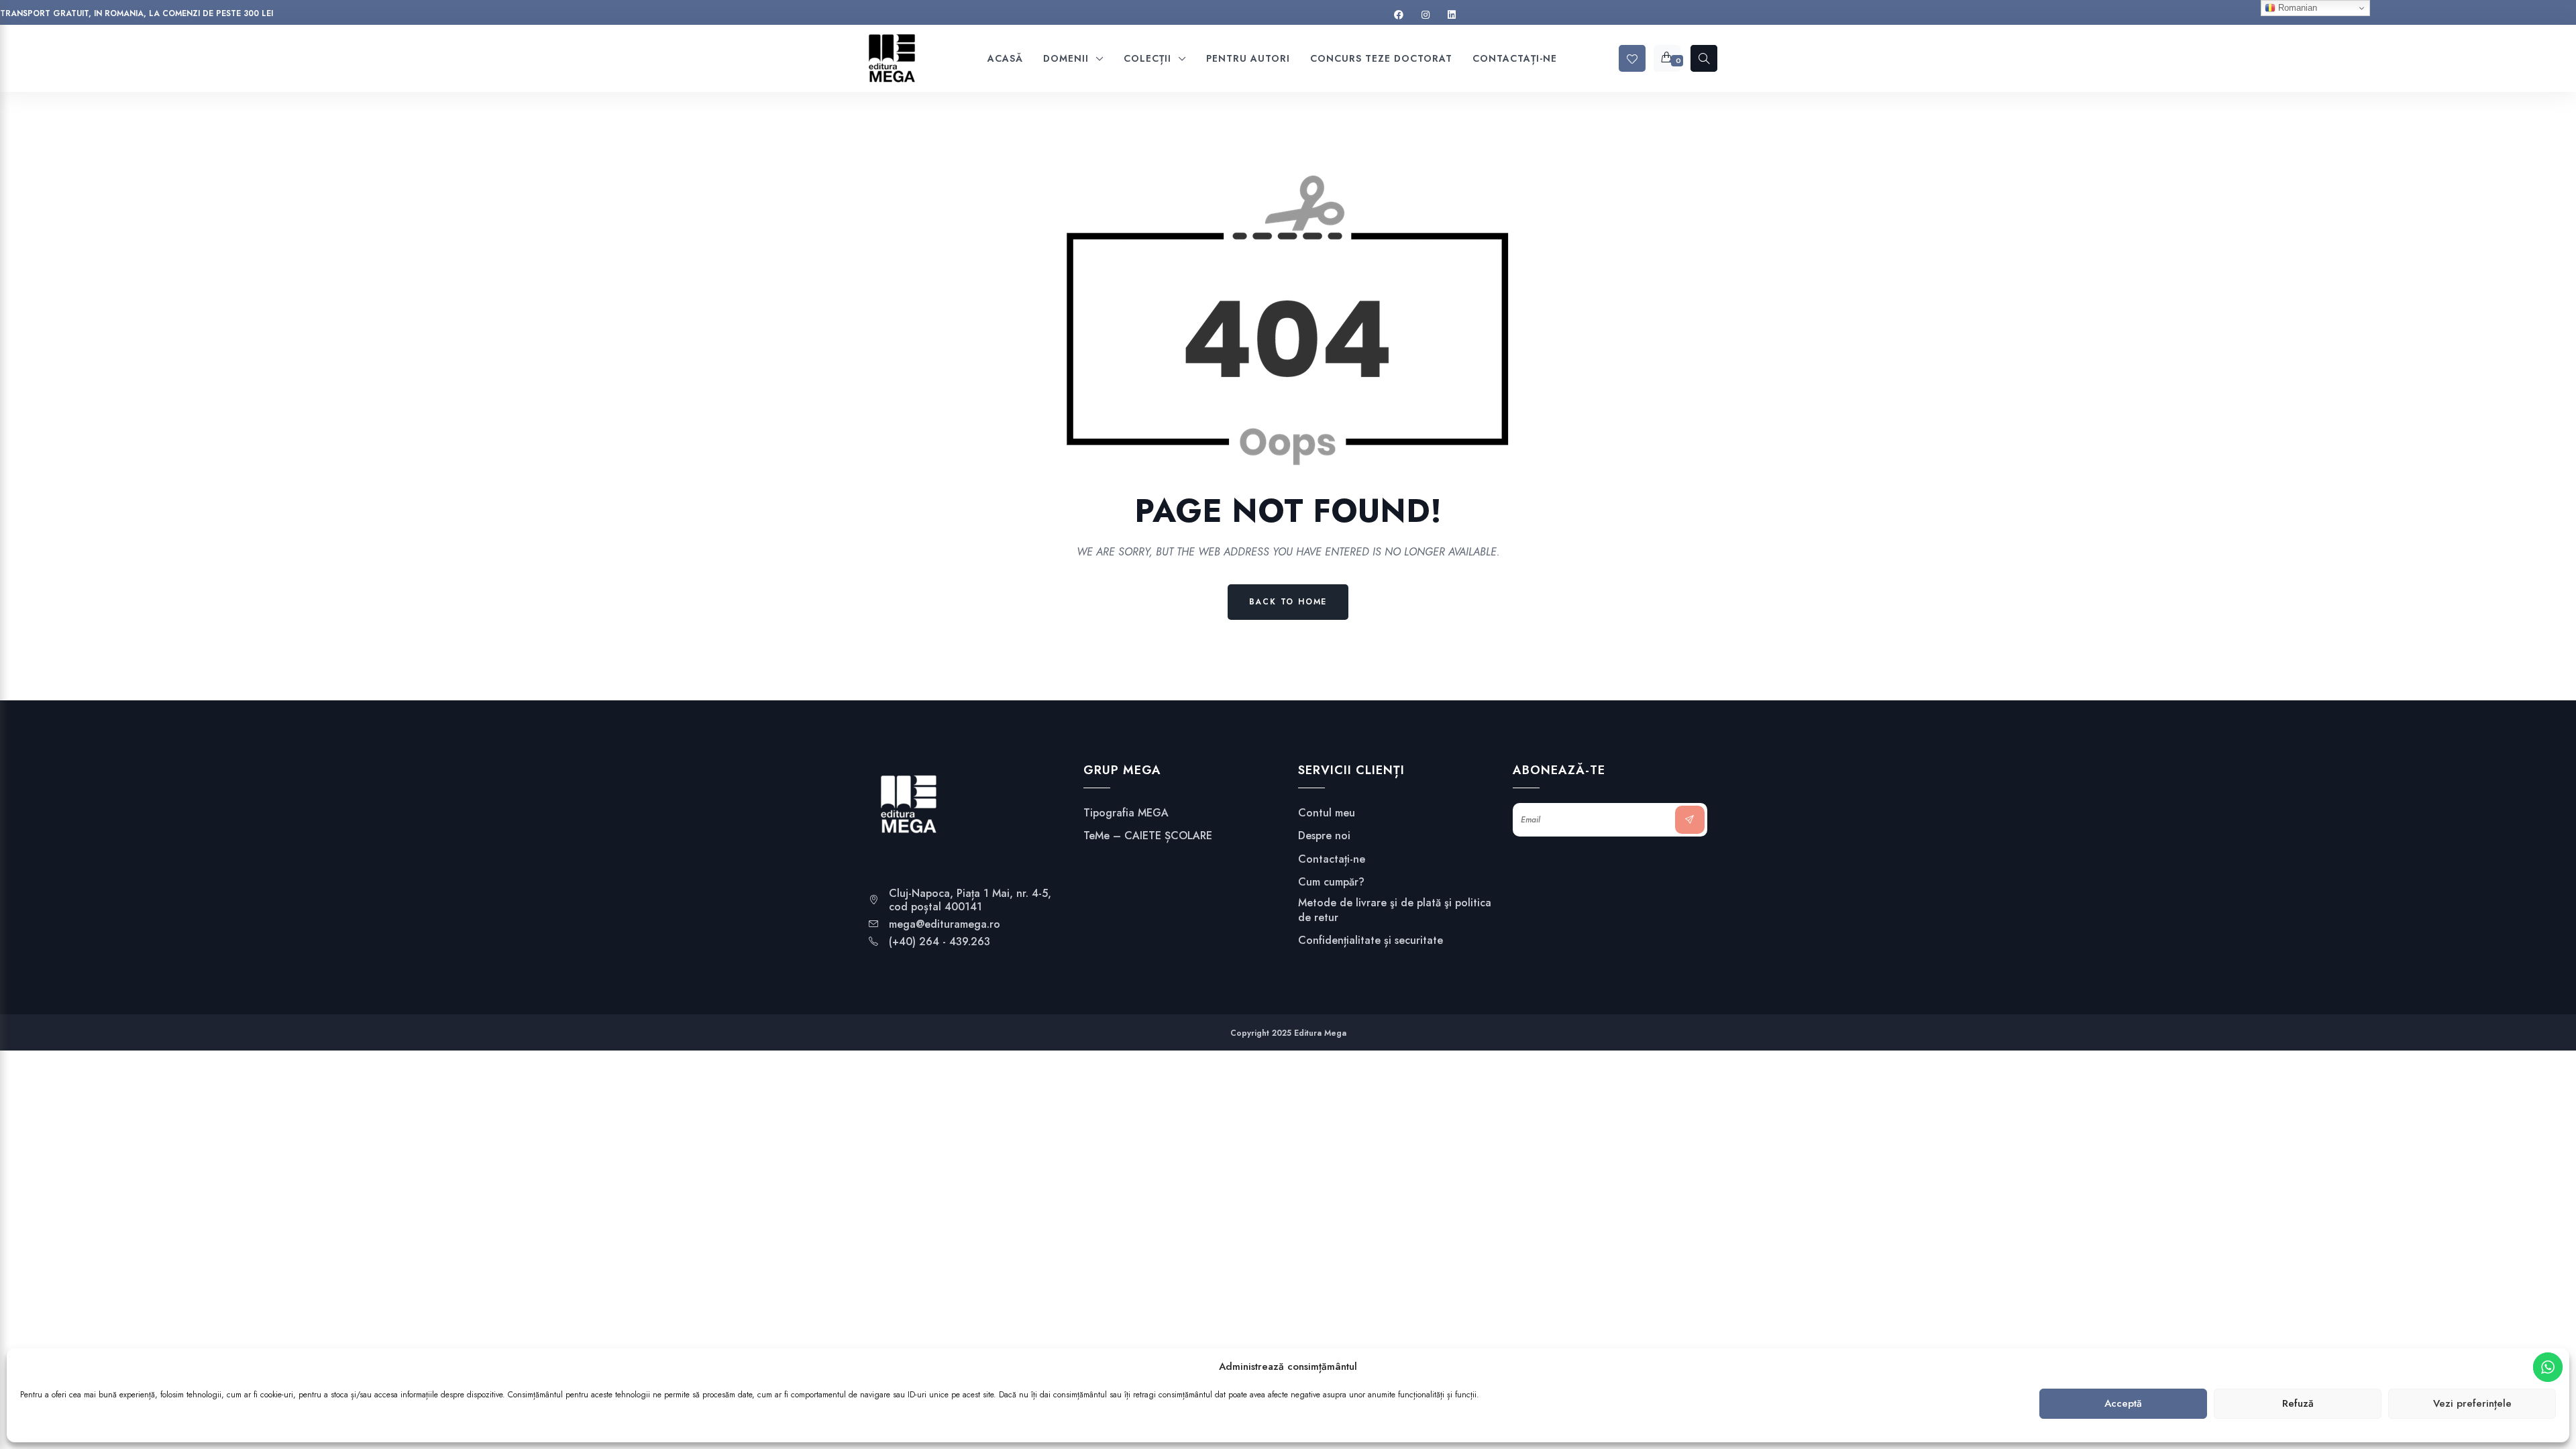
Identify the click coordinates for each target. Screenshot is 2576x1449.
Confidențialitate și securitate (1371, 941)
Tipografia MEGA (1126, 813)
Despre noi (1324, 836)
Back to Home (1288, 602)
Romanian (2296, 8)
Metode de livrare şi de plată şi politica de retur (1395, 910)
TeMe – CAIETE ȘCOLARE (1148, 836)
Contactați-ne (1332, 859)
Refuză (2298, 1404)
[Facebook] (1399, 15)
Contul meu (1327, 813)
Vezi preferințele (2472, 1404)
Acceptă (2123, 1404)
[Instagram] (1426, 15)
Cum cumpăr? (1331, 882)
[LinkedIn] (1452, 15)
